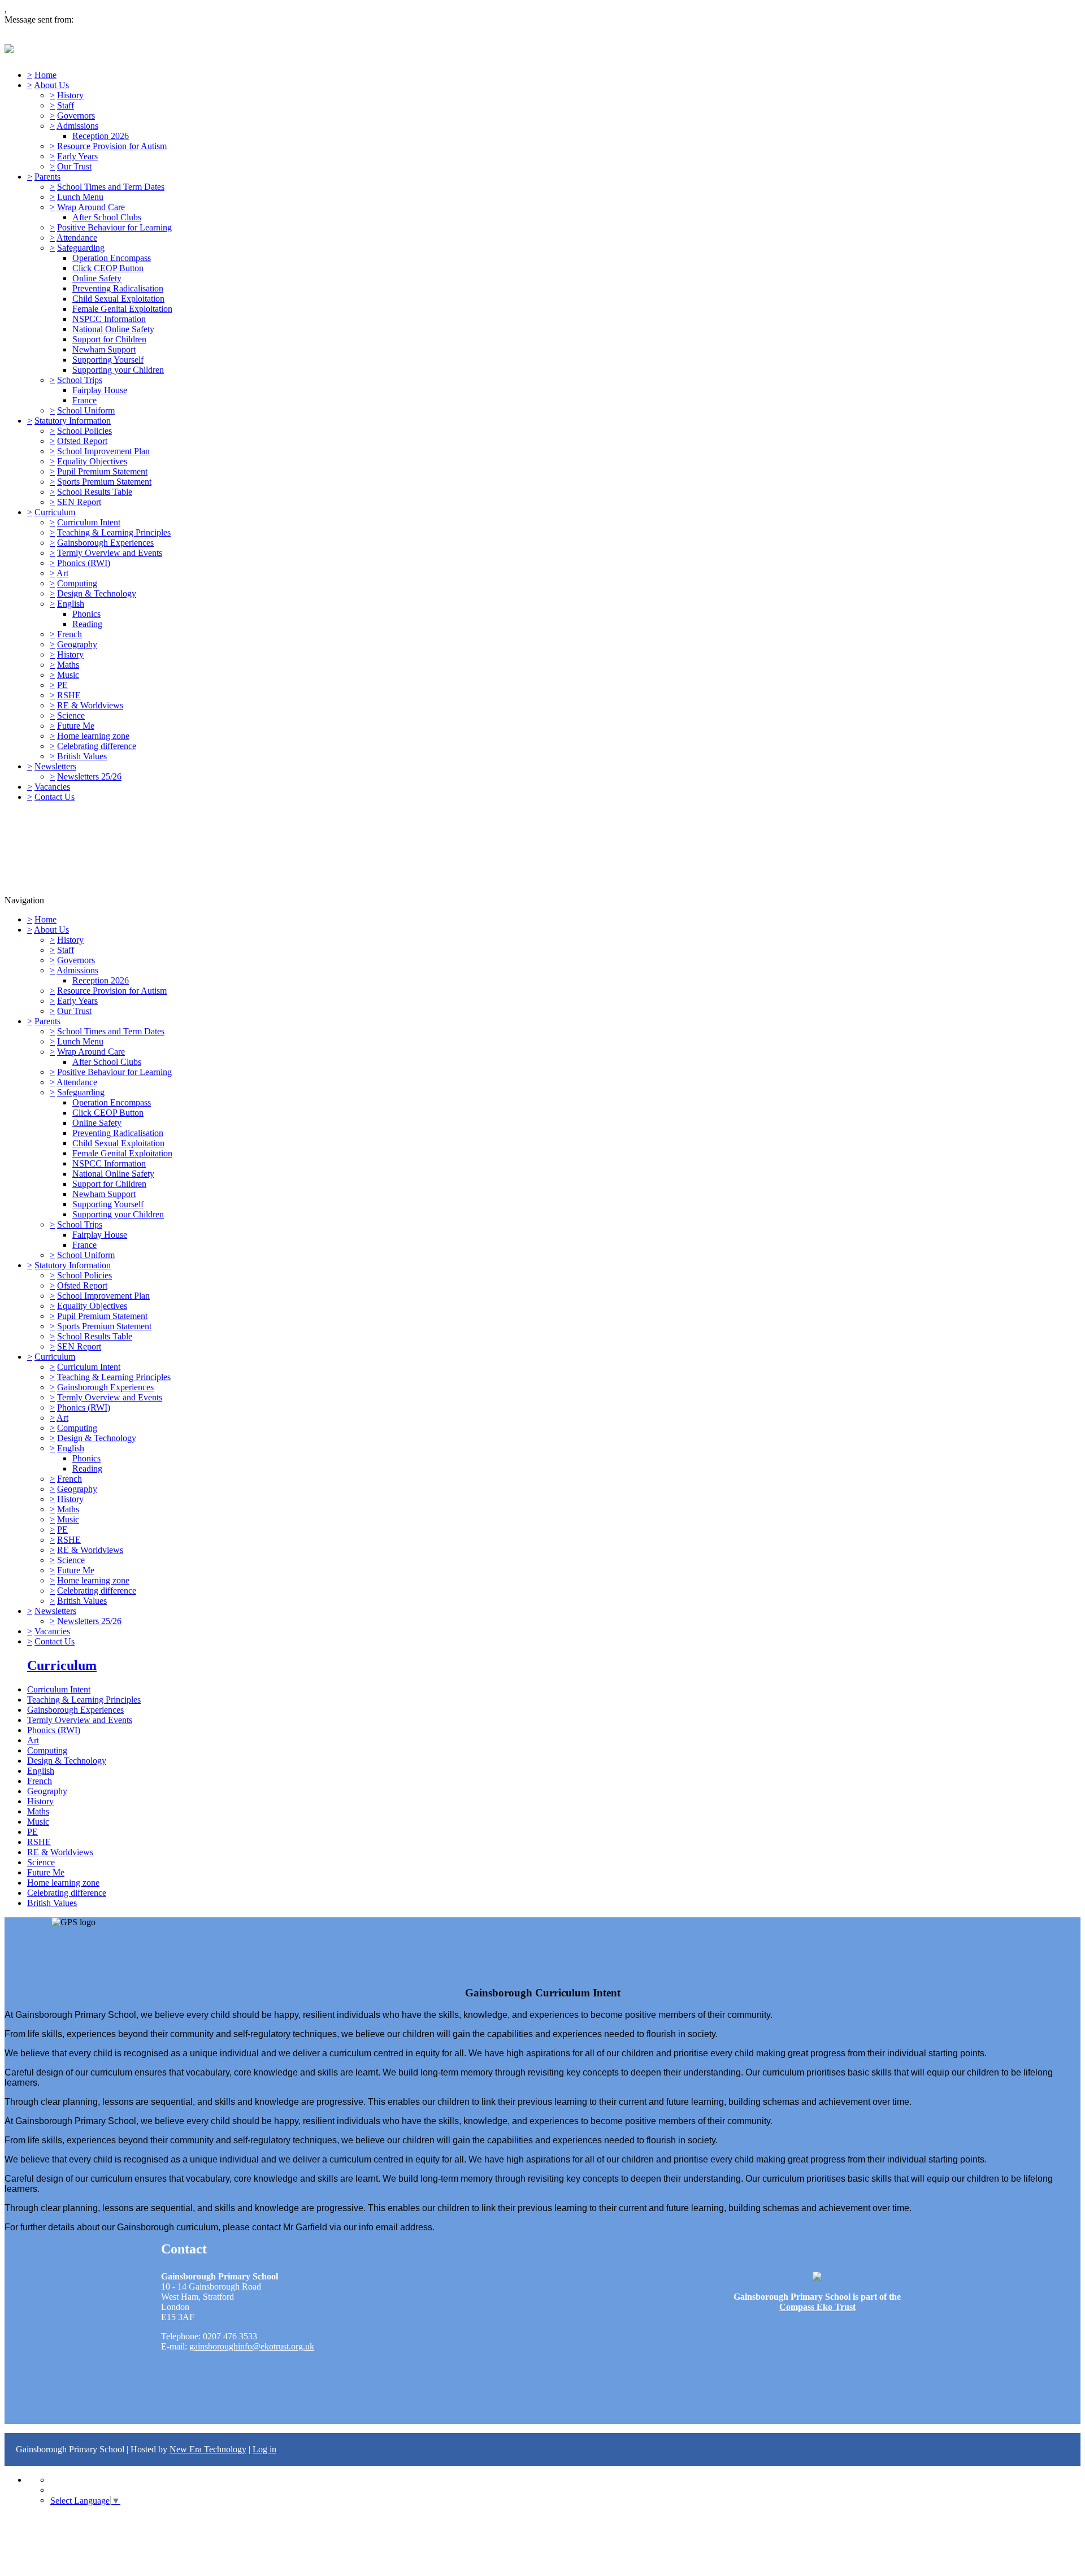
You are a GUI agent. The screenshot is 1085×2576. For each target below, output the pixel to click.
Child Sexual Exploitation (118, 299)
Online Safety (97, 278)
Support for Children (109, 339)
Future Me (76, 726)
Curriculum (55, 512)
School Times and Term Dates (111, 187)
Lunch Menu (80, 197)
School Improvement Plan (103, 451)
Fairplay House (100, 390)
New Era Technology (208, 2449)
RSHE (69, 695)
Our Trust (74, 166)
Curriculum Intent (89, 522)
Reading (87, 624)
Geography (77, 644)
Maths (68, 665)
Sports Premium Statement (104, 482)
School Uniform (86, 410)
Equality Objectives (92, 461)
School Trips (80, 380)
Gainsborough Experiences (105, 543)
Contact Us (55, 797)
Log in (264, 2449)
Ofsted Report (82, 441)
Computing (77, 583)
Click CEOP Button (108, 268)
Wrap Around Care (91, 207)
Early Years (77, 156)
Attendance (77, 238)
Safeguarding (81, 248)
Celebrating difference (97, 746)
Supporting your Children (118, 370)
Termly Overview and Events (110, 553)
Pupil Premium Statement (102, 471)
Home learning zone (93, 736)
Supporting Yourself (108, 360)
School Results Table (95, 492)
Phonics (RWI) (84, 563)
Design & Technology (97, 593)
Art (62, 573)
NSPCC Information (109, 319)
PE (62, 685)
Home (45, 75)
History (70, 95)
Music (68, 675)
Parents (47, 177)
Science (71, 715)
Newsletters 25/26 (89, 776)
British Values (82, 756)
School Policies (84, 431)
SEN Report (79, 502)
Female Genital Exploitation (122, 309)
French (70, 634)
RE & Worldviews (90, 705)
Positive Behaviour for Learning (114, 227)
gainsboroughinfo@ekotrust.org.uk (252, 2346)
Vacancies (52, 787)
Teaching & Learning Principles (114, 532)
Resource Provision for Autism (112, 146)
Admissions (77, 126)
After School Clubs (107, 217)
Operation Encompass (112, 258)
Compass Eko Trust (817, 2307)
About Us (51, 85)
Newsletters (55, 766)
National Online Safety (113, 329)
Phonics (86, 614)
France (84, 400)
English (71, 604)
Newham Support (104, 349)
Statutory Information (73, 421)
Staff (66, 105)
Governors (76, 116)
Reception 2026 (101, 136)
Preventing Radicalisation (118, 288)
